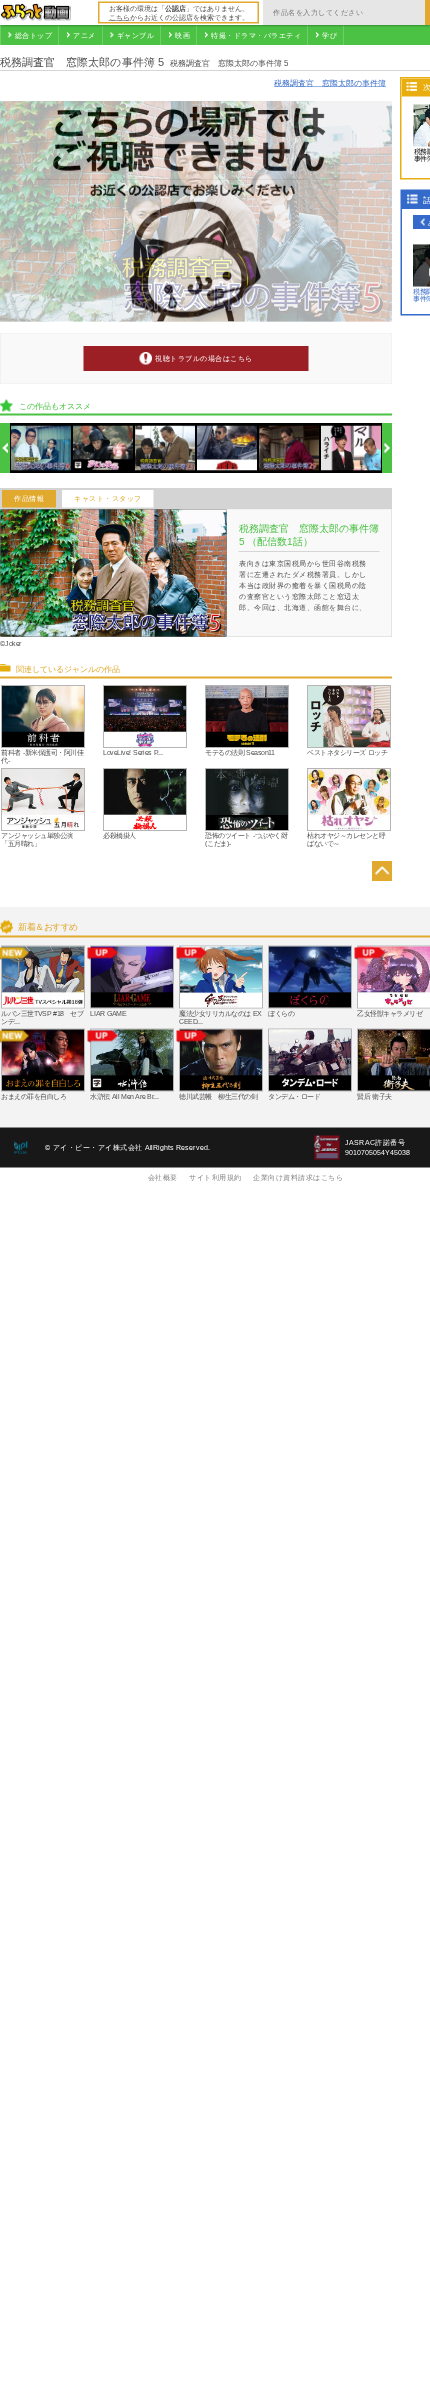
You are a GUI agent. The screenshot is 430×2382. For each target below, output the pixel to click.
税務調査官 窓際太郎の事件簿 (330, 82)
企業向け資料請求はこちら (298, 1177)
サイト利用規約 (215, 1177)
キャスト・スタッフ (108, 499)
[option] (41, 448)
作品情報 (29, 499)
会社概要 (163, 1177)
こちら (119, 17)
